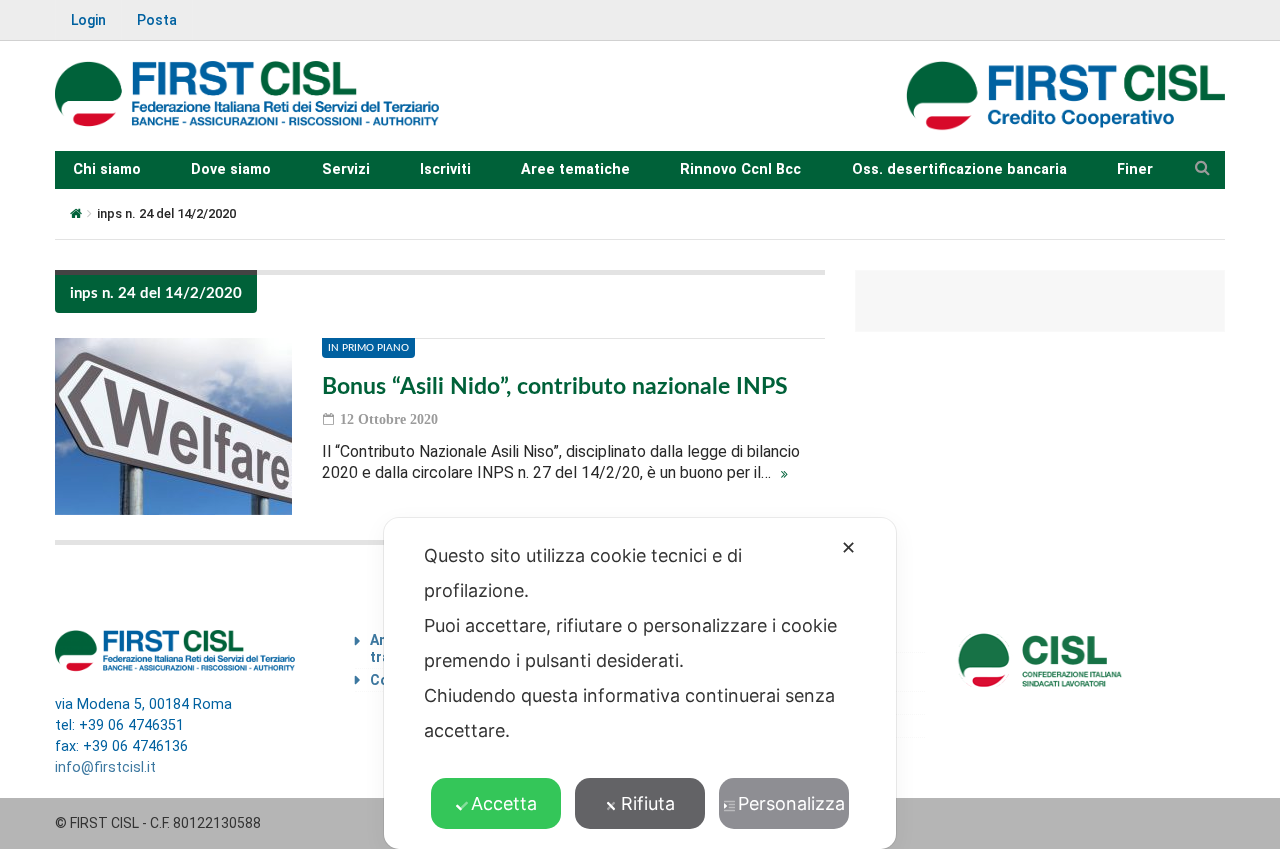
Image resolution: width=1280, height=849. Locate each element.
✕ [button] (848, 547)
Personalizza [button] (791, 803)
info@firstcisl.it (105, 767)
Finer (1135, 169)
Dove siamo (231, 169)
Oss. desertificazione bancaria (959, 169)
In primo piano (368, 348)
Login (88, 20)
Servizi (346, 169)
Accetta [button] (504, 803)
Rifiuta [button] (648, 803)
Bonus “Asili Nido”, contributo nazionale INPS (555, 386)
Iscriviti (445, 169)
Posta (157, 20)
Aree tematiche (575, 169)
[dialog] (640, 683)
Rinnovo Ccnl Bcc (740, 169)
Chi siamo (107, 169)
